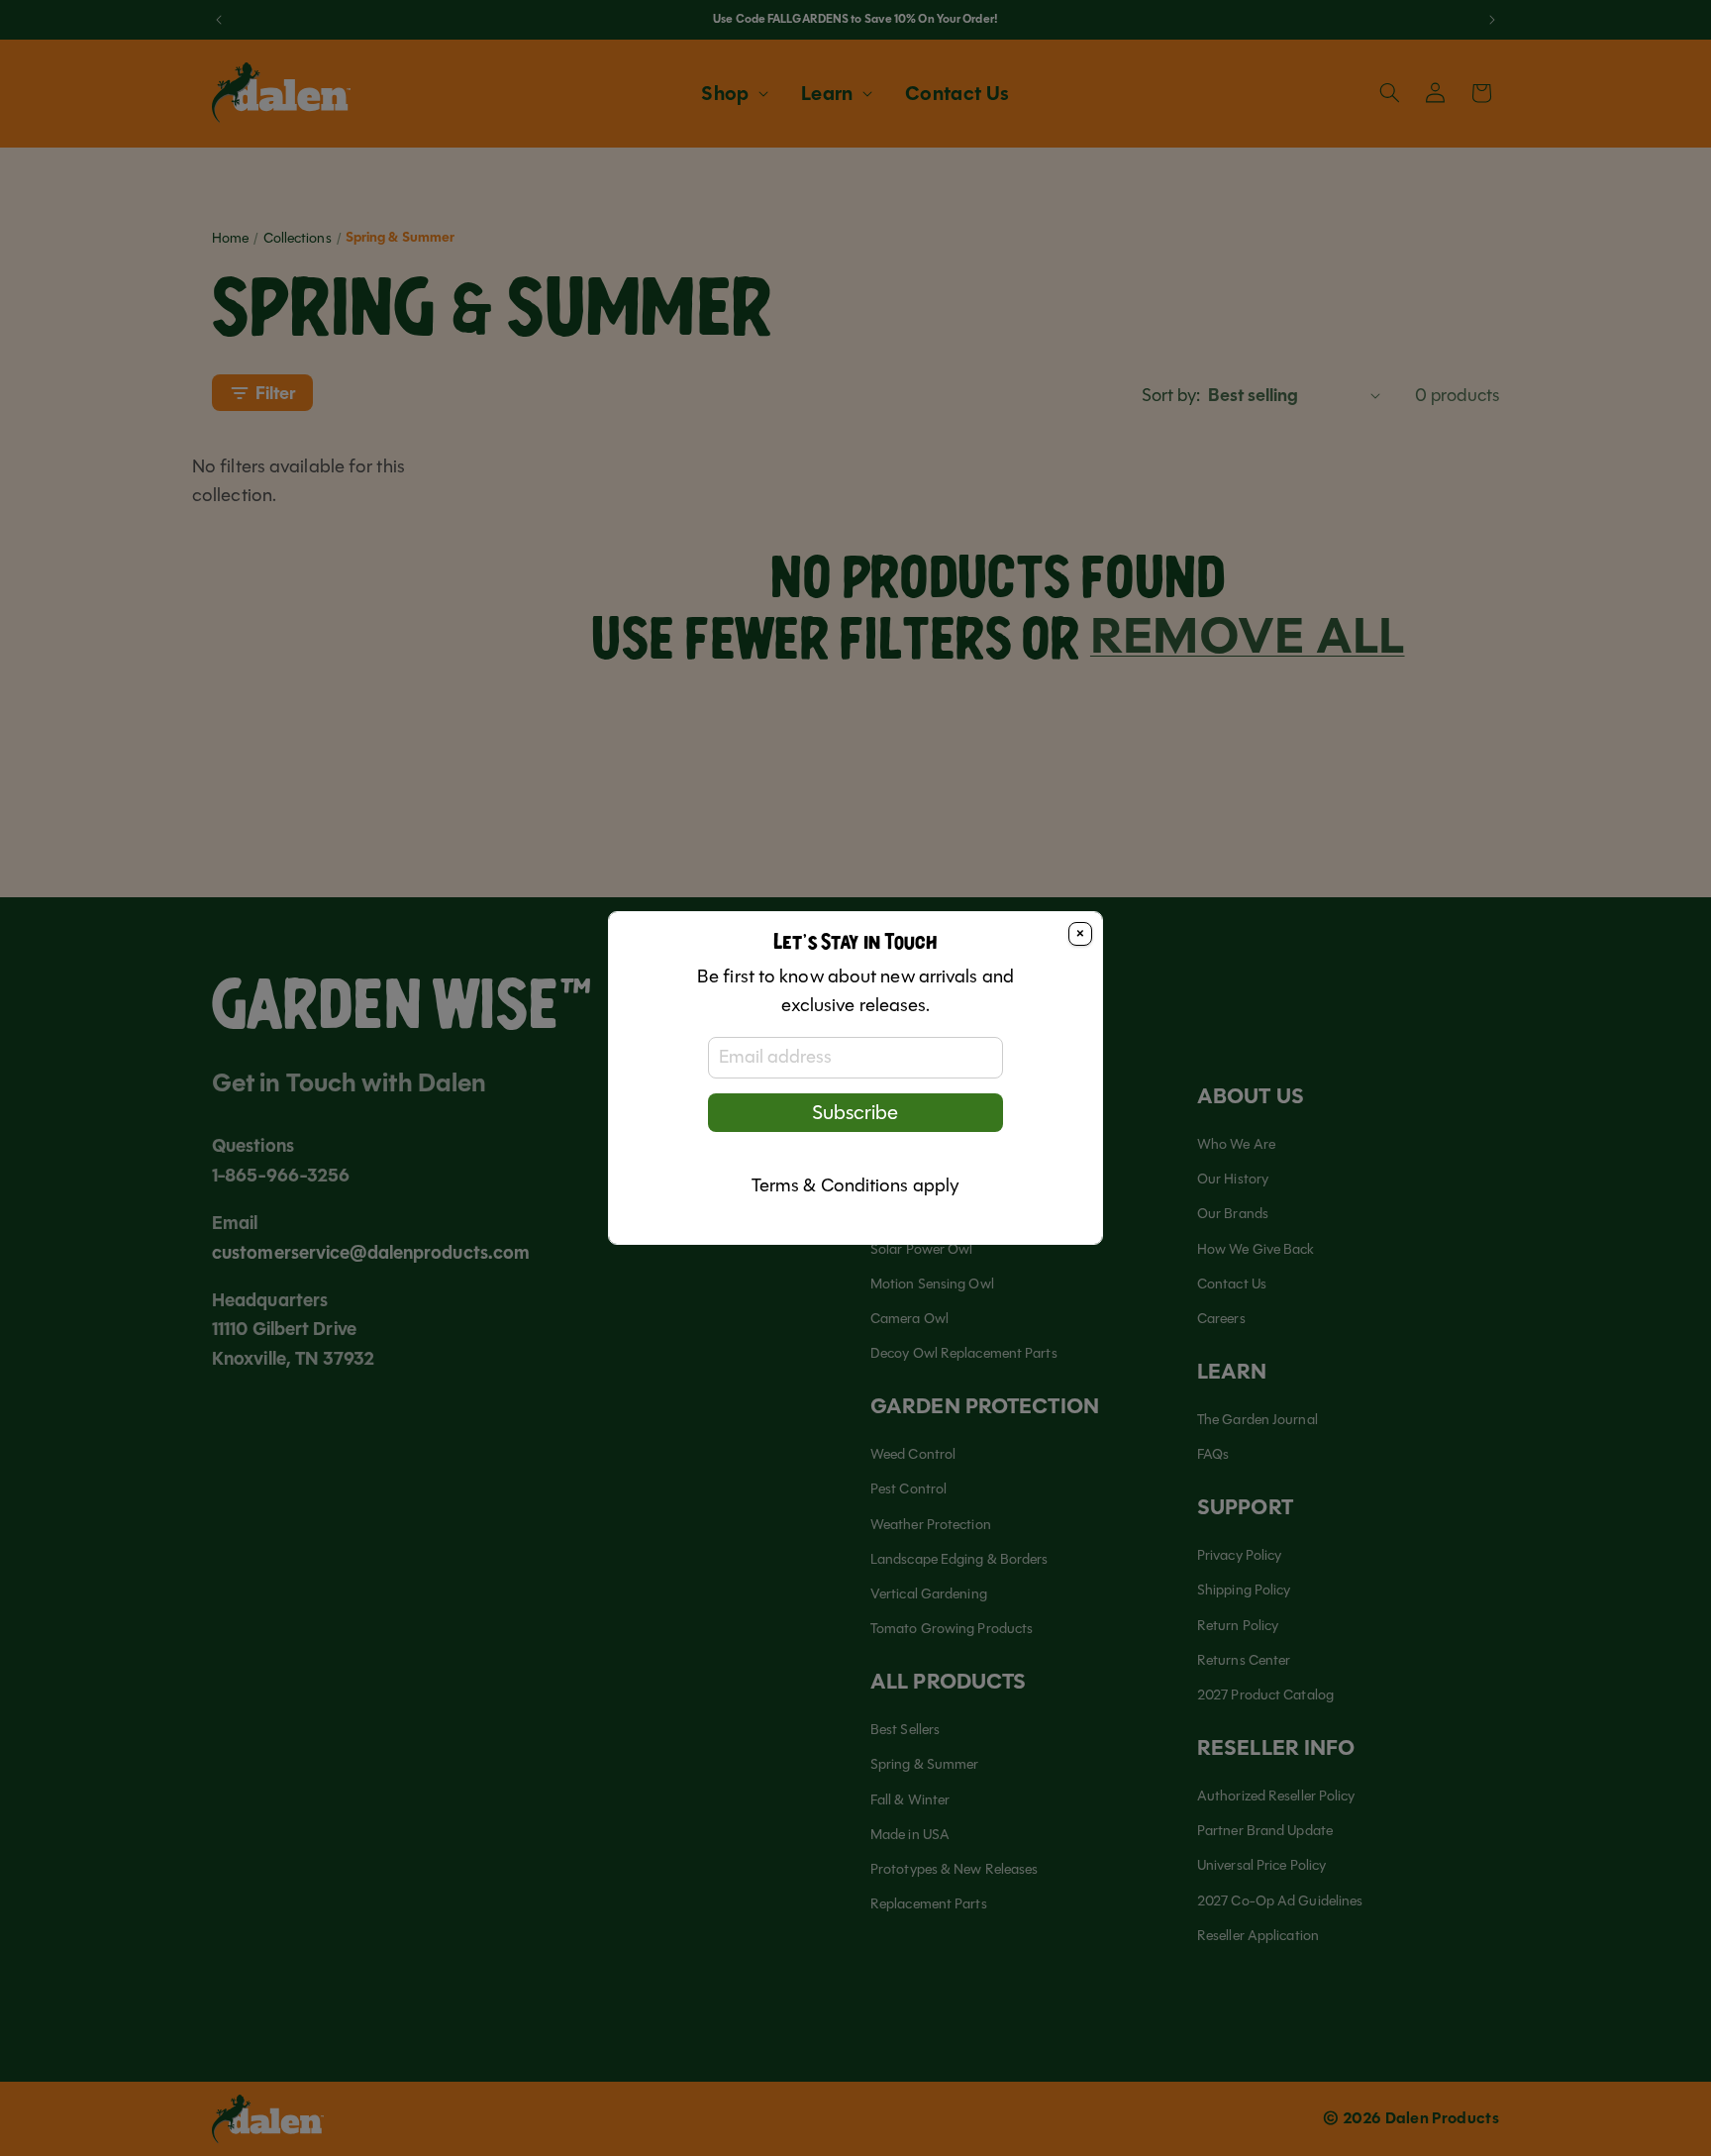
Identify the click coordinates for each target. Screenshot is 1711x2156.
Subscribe (855, 1113)
